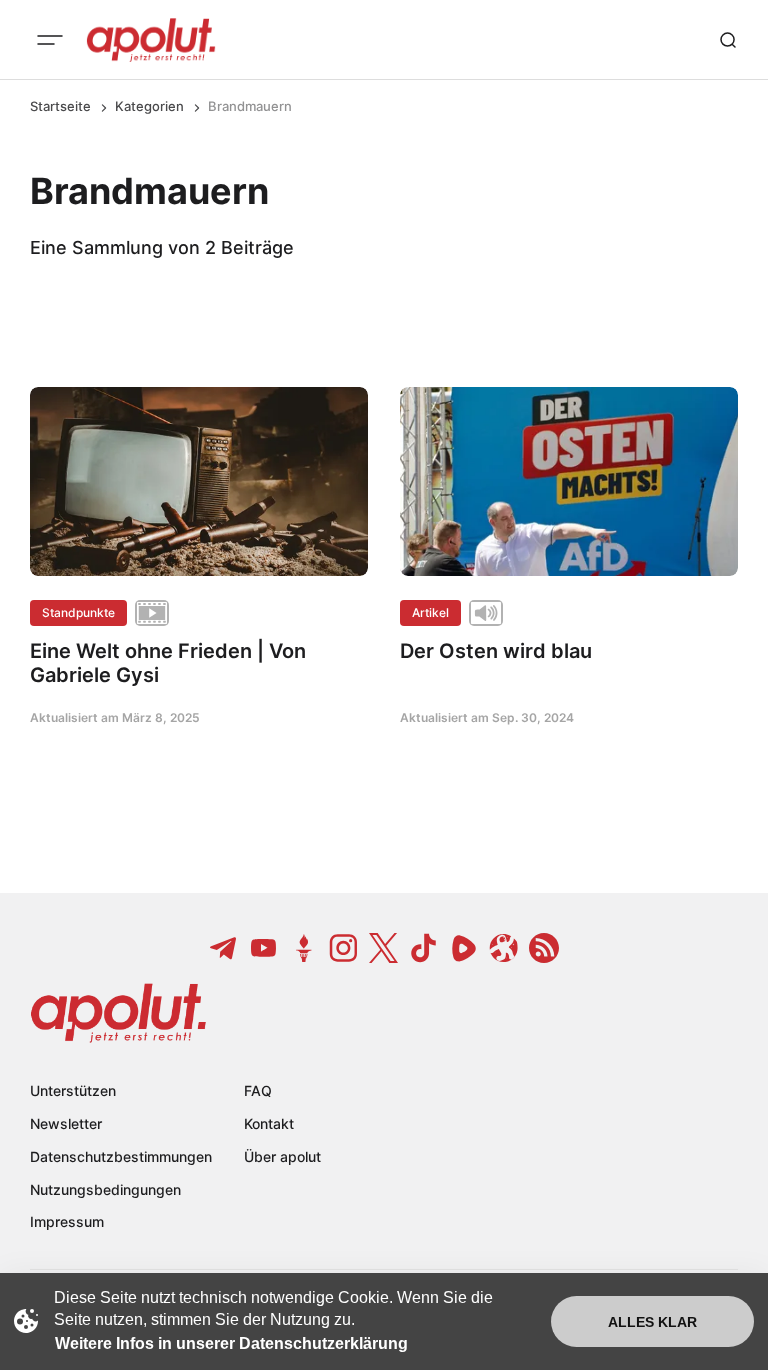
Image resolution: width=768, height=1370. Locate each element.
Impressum (67, 1221)
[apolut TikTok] (424, 948)
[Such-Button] (728, 40)
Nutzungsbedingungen (105, 1189)
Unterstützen (73, 1090)
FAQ (258, 1090)
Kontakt (269, 1123)
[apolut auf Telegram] (224, 948)
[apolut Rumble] (464, 948)
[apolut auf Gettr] (304, 948)
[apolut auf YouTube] (264, 948)
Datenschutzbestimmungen (121, 1156)
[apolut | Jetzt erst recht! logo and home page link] (151, 40)
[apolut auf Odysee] (504, 948)
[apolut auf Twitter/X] (384, 948)
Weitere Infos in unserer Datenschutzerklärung (231, 1343)
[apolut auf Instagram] (344, 948)
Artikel (430, 612)
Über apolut (282, 1156)
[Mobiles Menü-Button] (50, 40)
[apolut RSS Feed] (544, 948)
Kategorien (149, 106)
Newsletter (66, 1123)
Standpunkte (78, 612)
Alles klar (652, 1322)
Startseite (60, 106)
